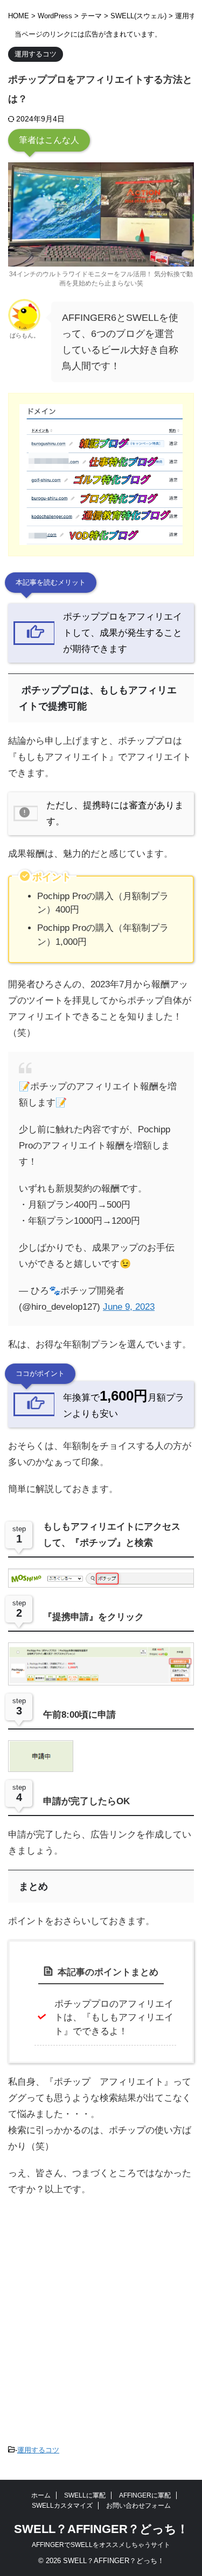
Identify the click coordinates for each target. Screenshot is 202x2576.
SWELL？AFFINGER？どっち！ (101, 2529)
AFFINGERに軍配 (145, 2495)
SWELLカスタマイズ (62, 2506)
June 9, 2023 (129, 1307)
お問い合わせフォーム (138, 2506)
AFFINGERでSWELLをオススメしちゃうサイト (101, 2545)
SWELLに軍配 (85, 2495)
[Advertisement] (101, 2309)
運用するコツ (38, 2450)
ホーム (41, 2495)
